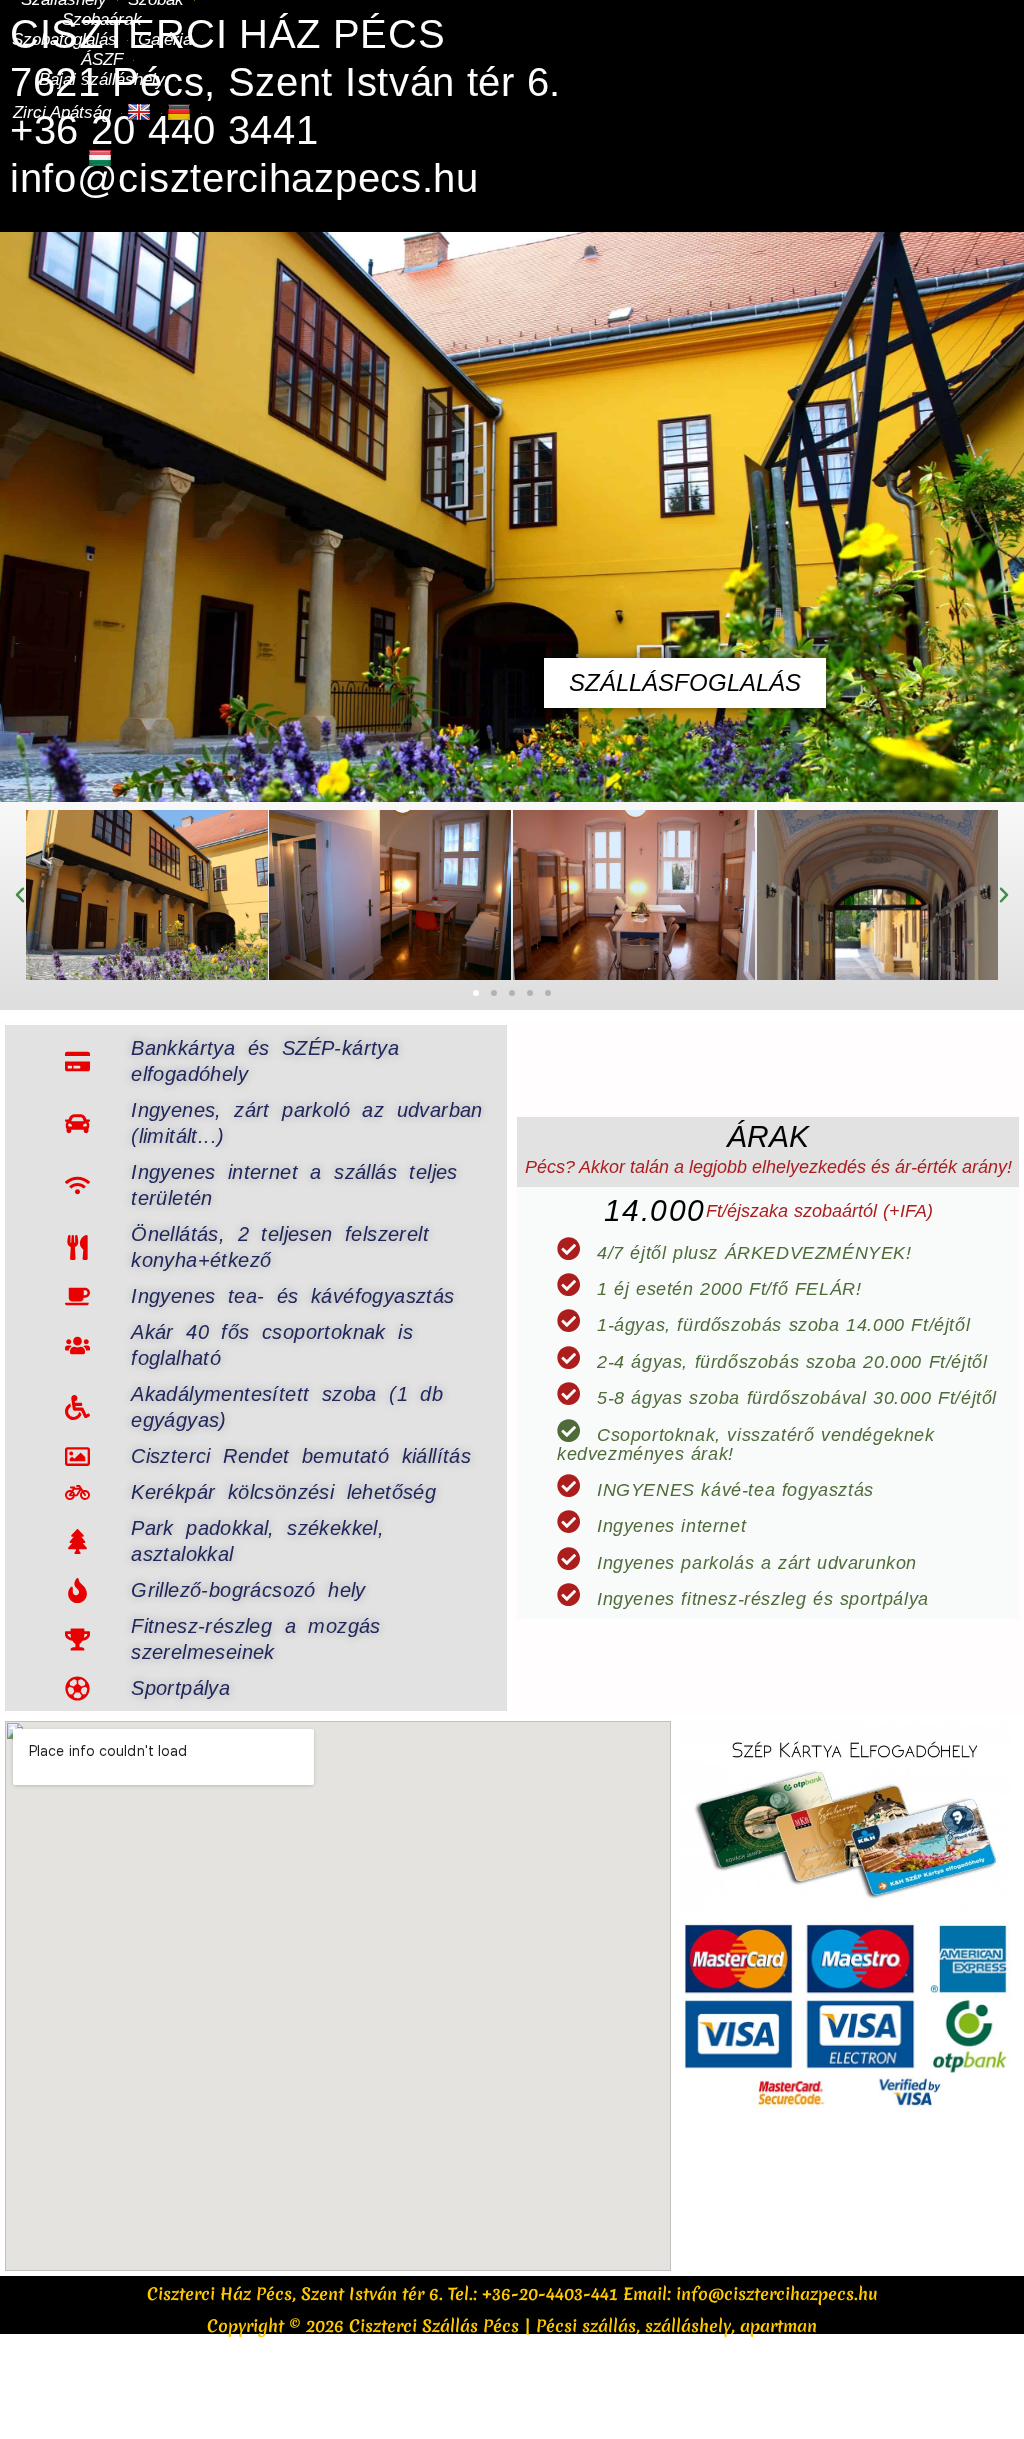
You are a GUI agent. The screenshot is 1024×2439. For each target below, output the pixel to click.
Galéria (165, 39)
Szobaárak (102, 19)
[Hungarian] (102, 159)
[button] (20, 895)
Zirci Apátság (62, 112)
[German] (181, 113)
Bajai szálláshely (102, 79)
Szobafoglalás (64, 39)
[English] (141, 113)
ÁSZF (102, 59)
